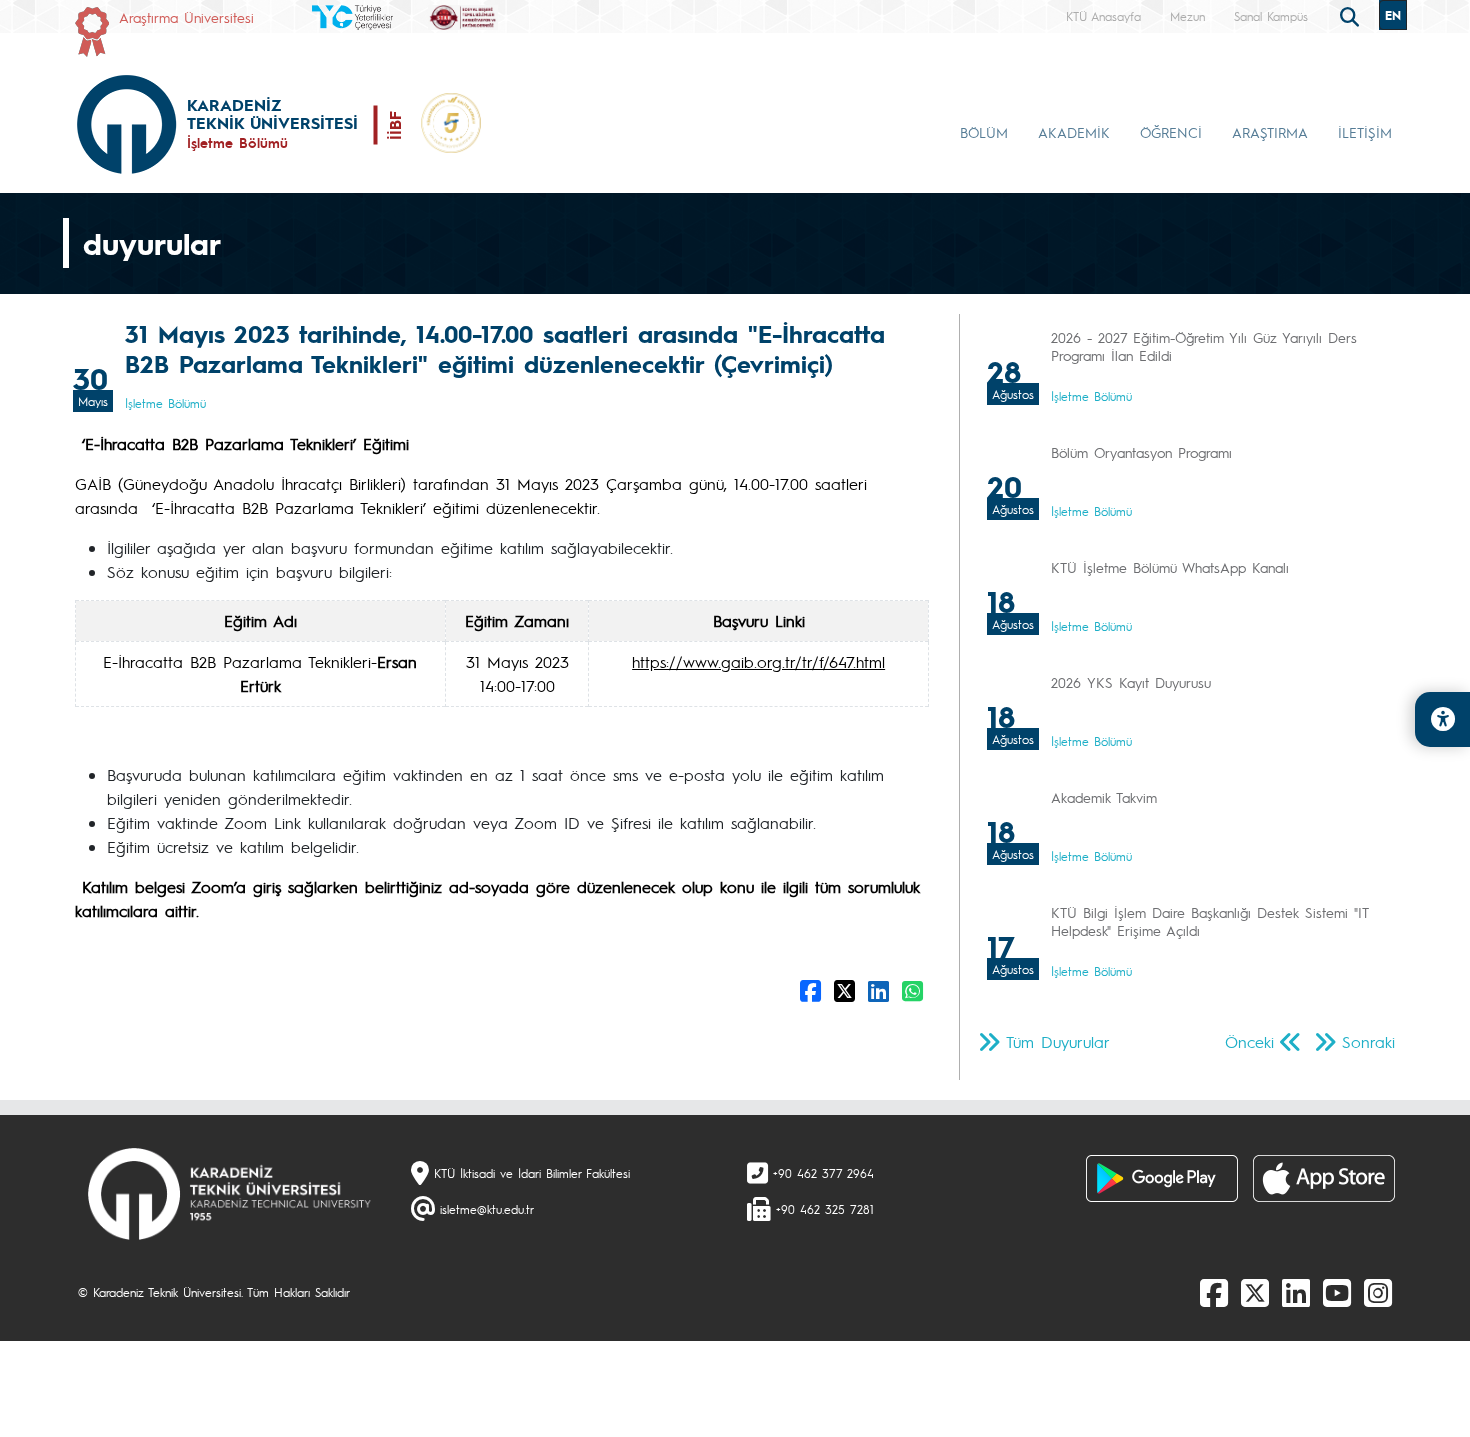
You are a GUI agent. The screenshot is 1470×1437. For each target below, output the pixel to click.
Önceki (1249, 1041)
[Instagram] (1378, 1292)
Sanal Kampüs (1271, 16)
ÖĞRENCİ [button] (1171, 132)
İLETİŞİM (1365, 132)
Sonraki (1368, 1041)
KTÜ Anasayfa (1103, 16)
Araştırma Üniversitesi (186, 17)
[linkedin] (1296, 1292)
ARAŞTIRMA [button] (1270, 132)
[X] (1255, 1292)
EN (1393, 15)
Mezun (1187, 16)
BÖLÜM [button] (984, 132)
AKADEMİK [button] (1074, 132)
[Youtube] (1337, 1292)
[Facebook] (1214, 1292)
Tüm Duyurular (1058, 1041)
